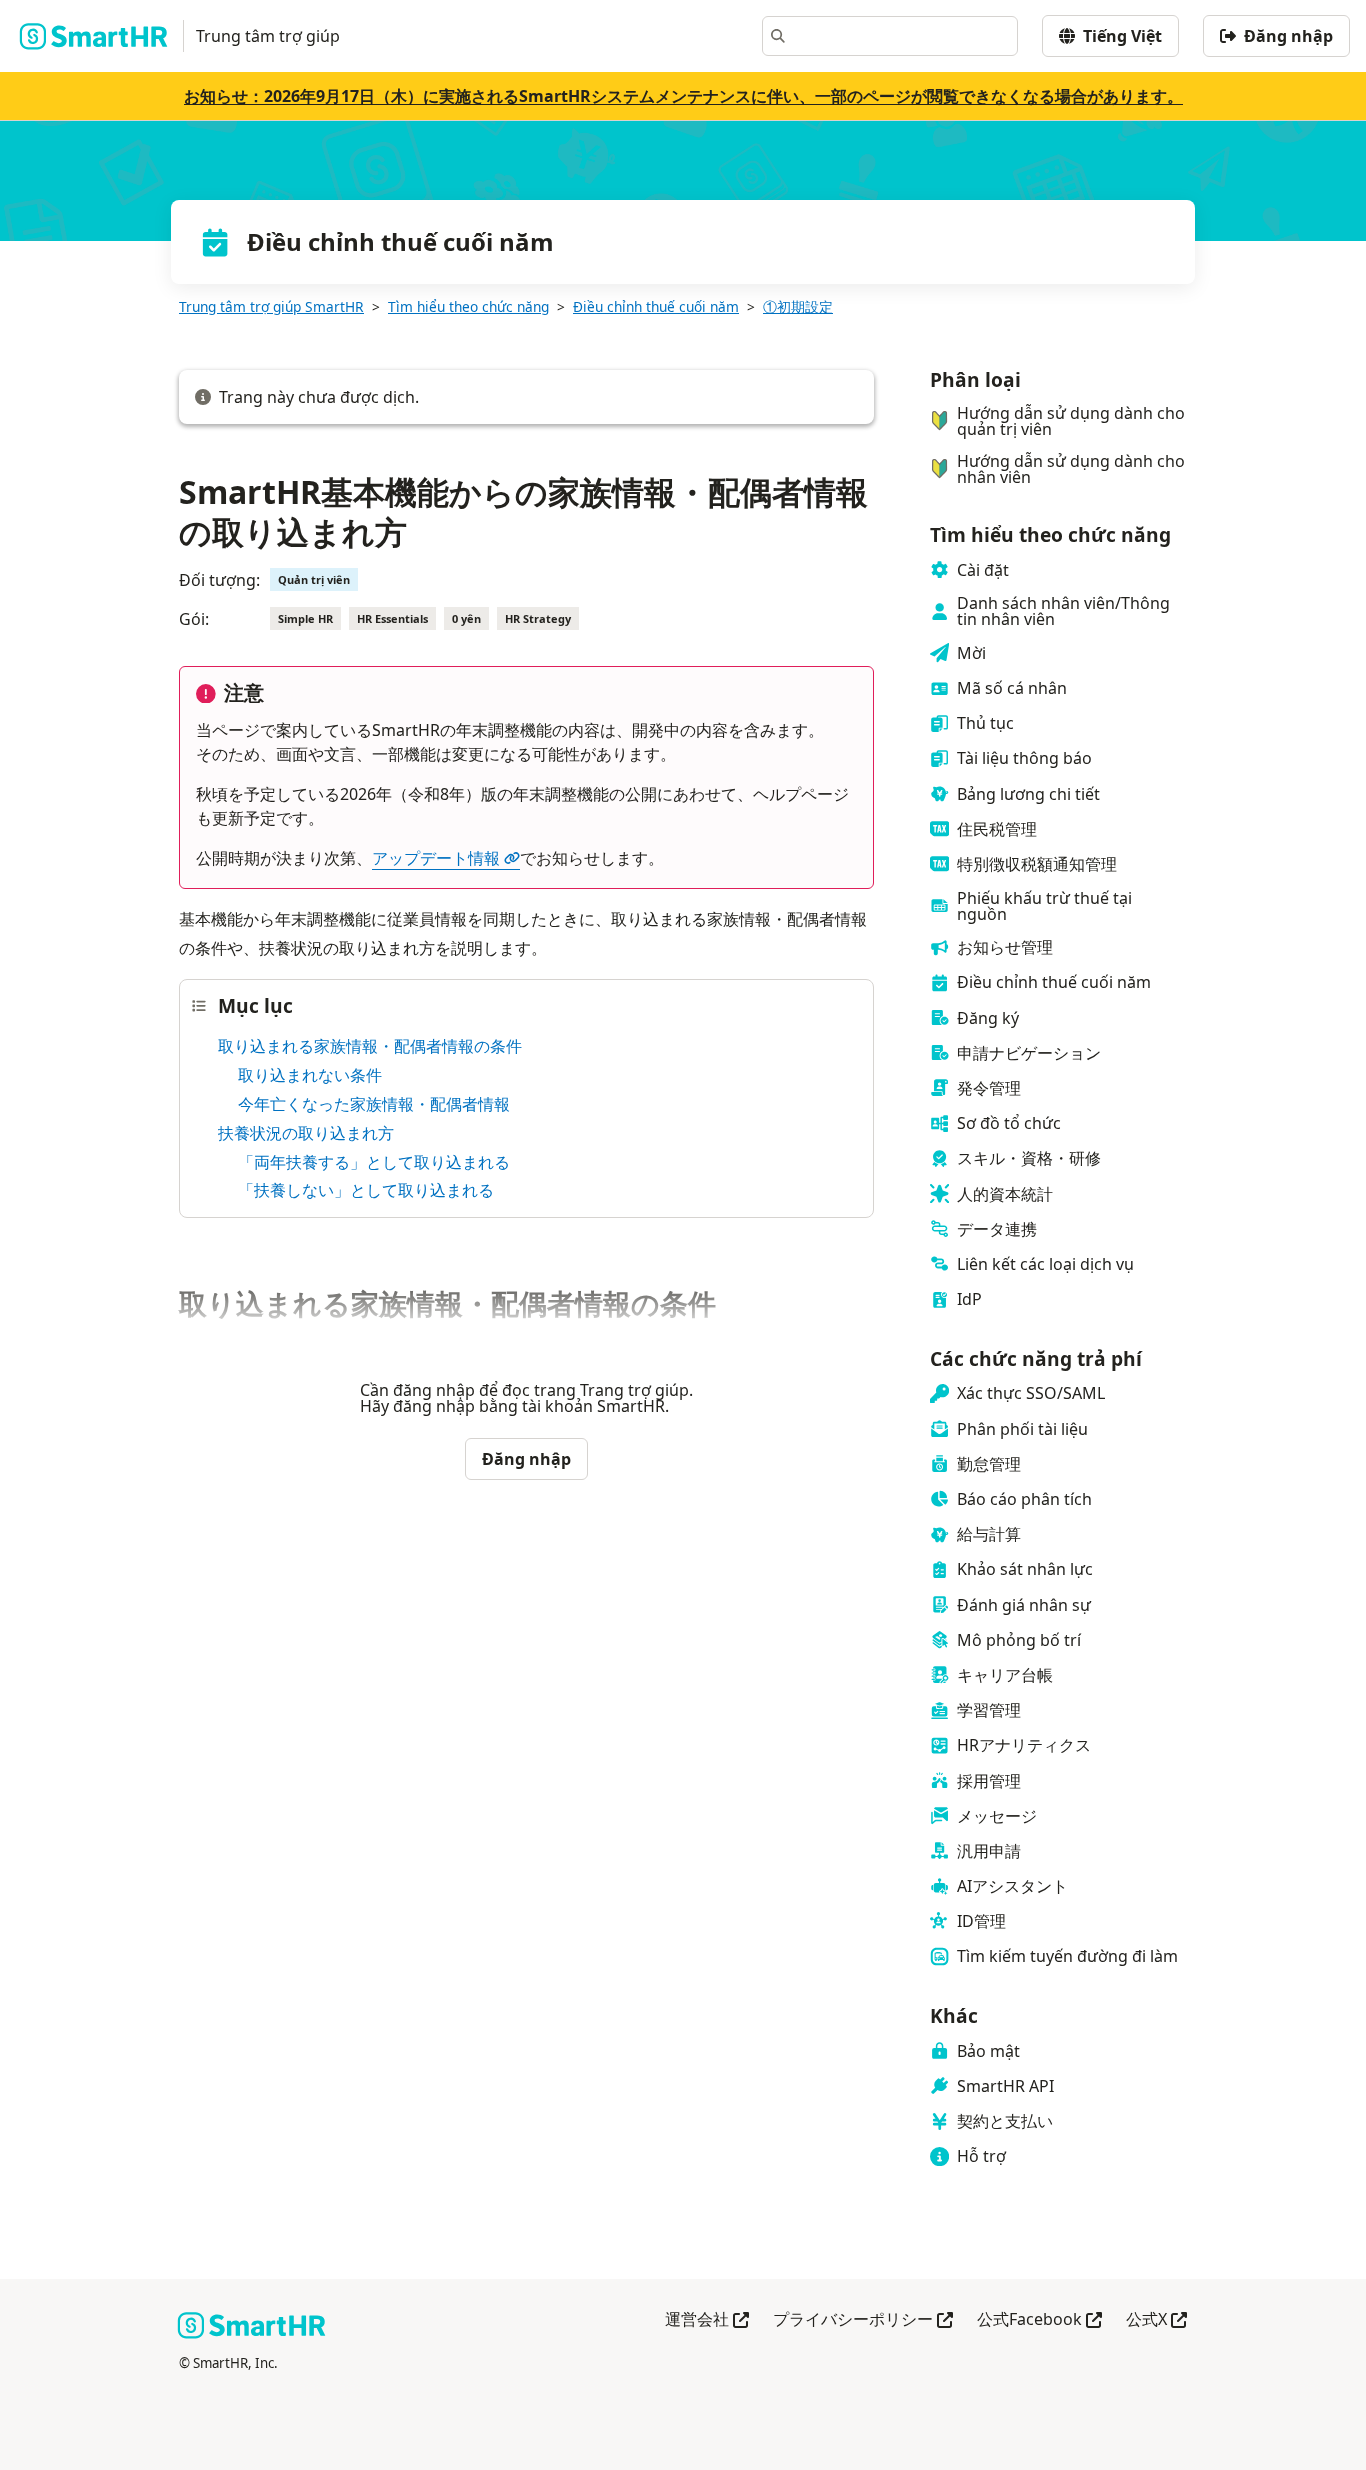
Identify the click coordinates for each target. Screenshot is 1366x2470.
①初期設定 (798, 306)
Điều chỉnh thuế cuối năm (656, 306)
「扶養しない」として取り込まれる (366, 1190)
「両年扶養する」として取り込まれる (374, 1162)
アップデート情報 (436, 858)
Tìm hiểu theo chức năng (468, 306)
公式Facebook (1039, 2320)
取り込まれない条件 (310, 1075)
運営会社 (707, 2320)
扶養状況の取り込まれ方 (306, 1133)
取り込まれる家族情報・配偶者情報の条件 (370, 1046)
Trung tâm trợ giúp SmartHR (271, 306)
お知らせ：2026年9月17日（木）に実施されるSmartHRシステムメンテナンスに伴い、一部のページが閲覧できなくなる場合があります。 (683, 96)
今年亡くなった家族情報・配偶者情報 (374, 1104)
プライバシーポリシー (863, 2320)
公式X (1156, 2320)
